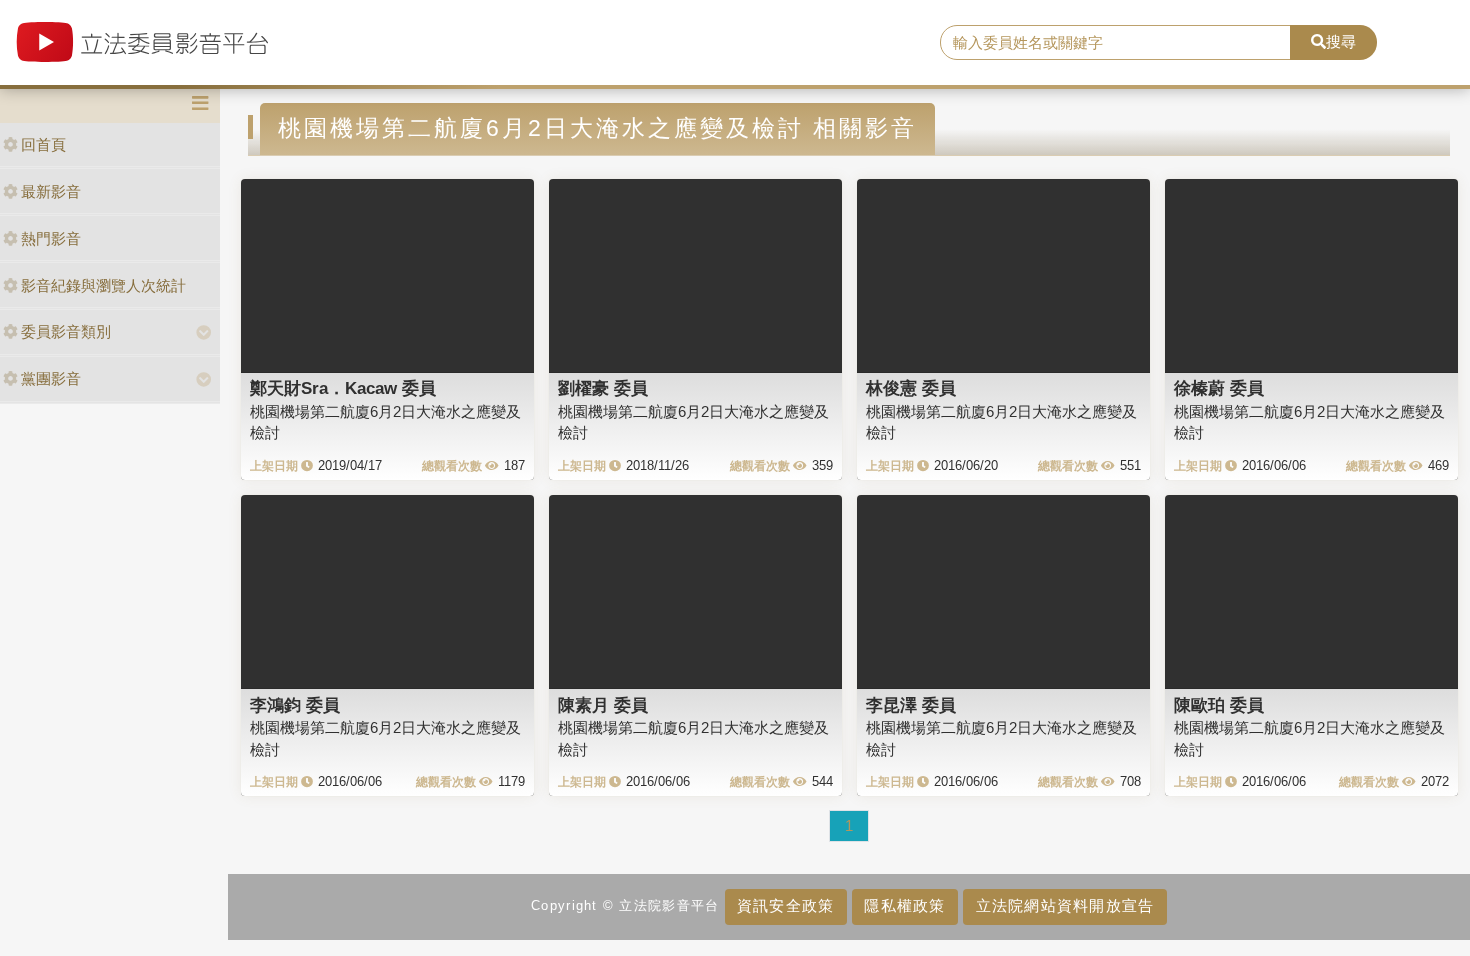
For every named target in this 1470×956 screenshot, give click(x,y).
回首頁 (43, 144)
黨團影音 (51, 378)
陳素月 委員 (603, 705)
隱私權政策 (904, 905)
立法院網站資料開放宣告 (1065, 905)
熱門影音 (51, 238)
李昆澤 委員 (911, 705)
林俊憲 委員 (911, 388)
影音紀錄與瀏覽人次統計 (103, 285)
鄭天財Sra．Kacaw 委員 (343, 388)
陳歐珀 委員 (1219, 705)
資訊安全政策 (786, 905)
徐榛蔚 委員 (1219, 388)
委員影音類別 (66, 331)
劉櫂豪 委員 (603, 388)
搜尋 (1341, 41)
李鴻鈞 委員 (295, 705)
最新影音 (51, 191)
